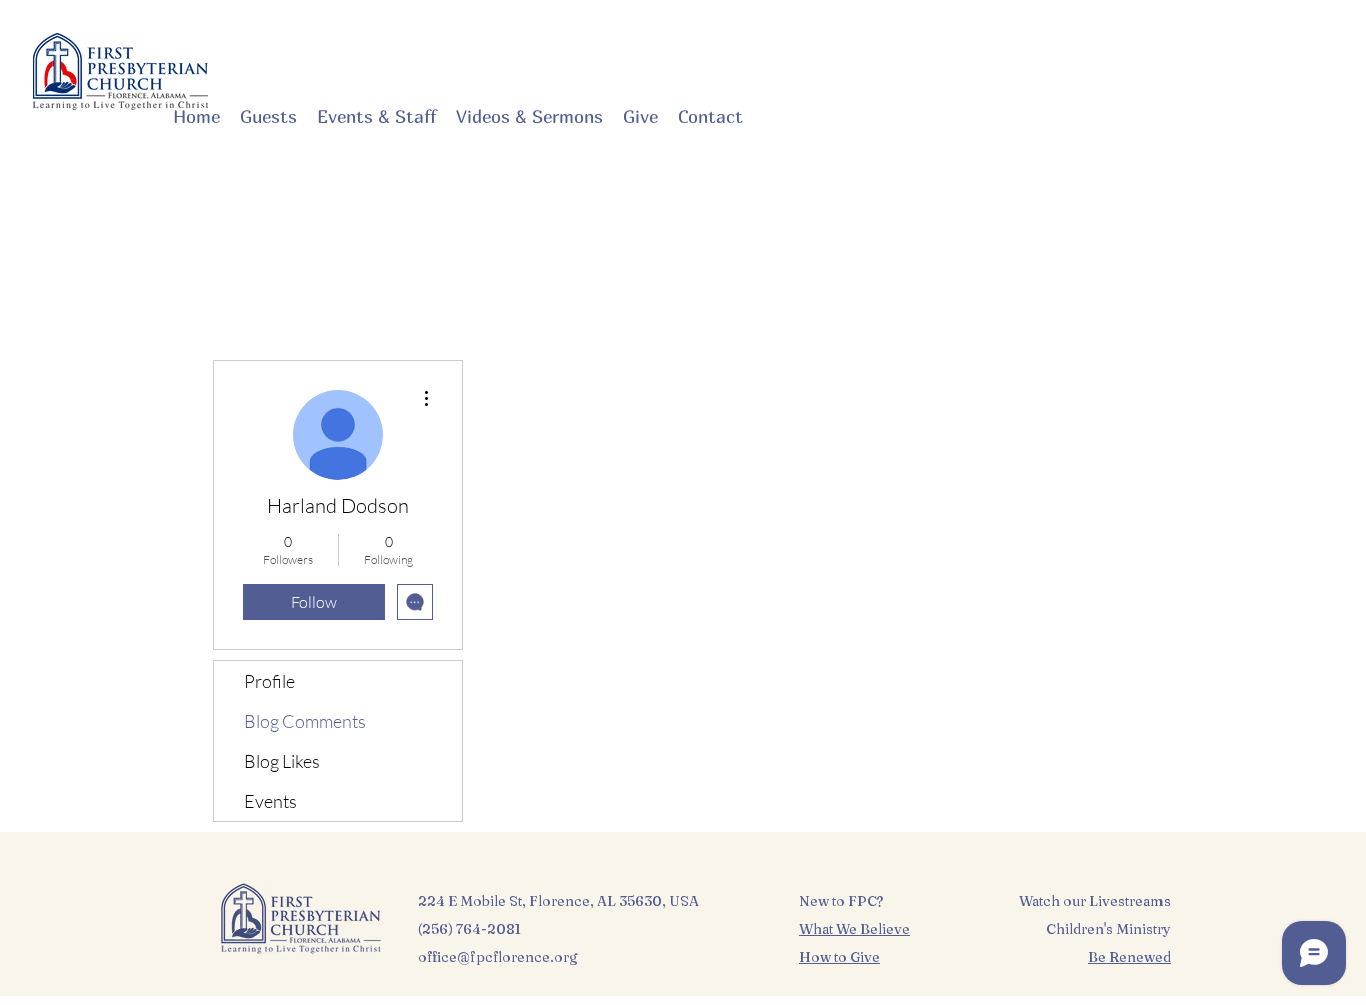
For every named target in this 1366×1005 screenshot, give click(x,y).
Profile (269, 681)
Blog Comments (305, 721)
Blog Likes (282, 761)
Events (270, 801)
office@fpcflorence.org (498, 957)
